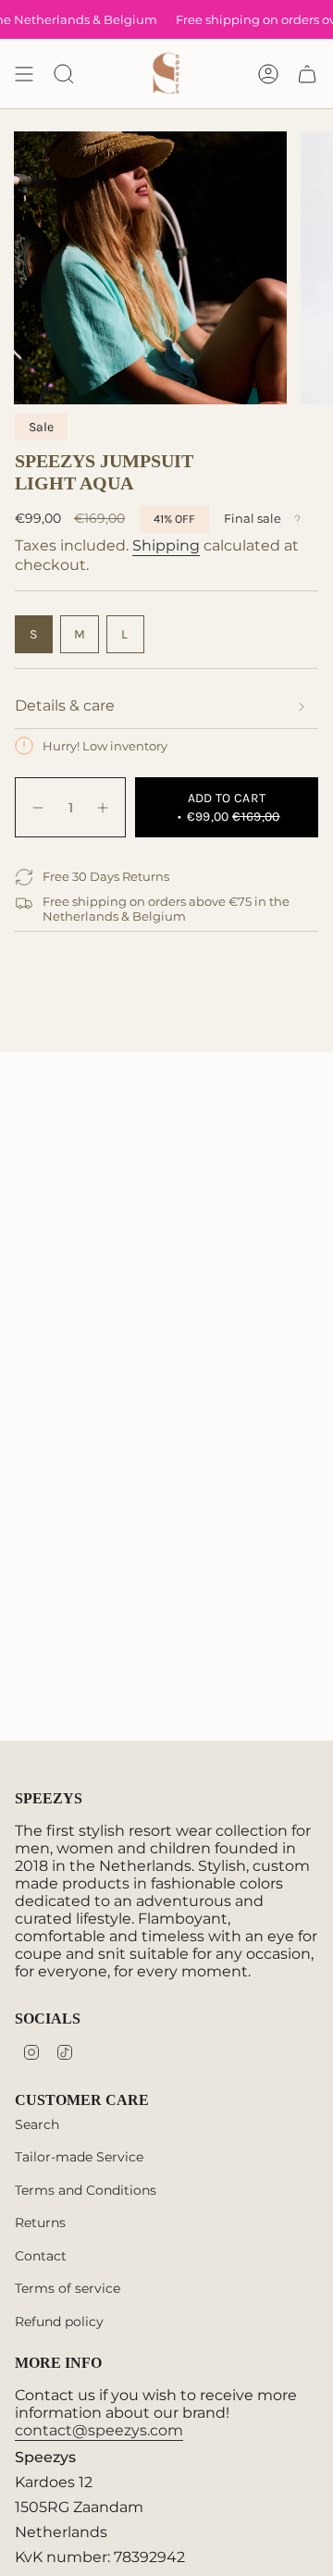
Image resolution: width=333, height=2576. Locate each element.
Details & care (65, 706)
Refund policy (59, 2322)
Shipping (166, 545)
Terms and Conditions (86, 2190)
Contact (41, 2256)
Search (37, 2124)
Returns (40, 2223)
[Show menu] (24, 74)
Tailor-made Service (79, 2157)
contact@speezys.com (99, 2430)
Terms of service (68, 2288)
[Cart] (307, 74)
